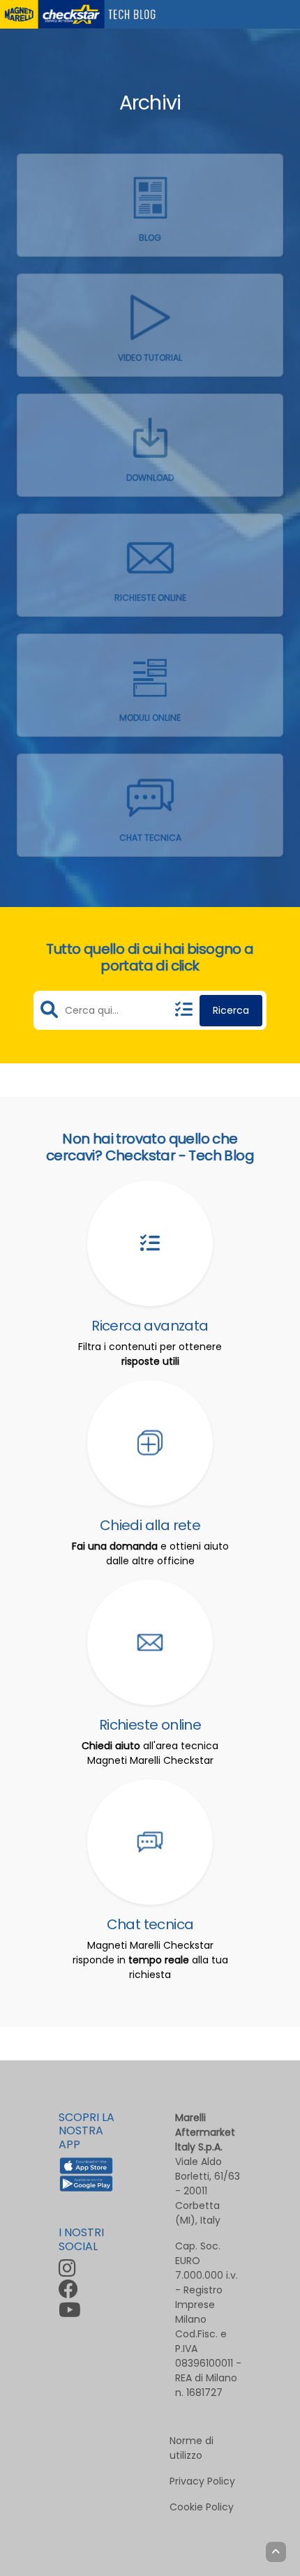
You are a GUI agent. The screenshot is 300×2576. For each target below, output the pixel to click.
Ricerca (231, 1010)
